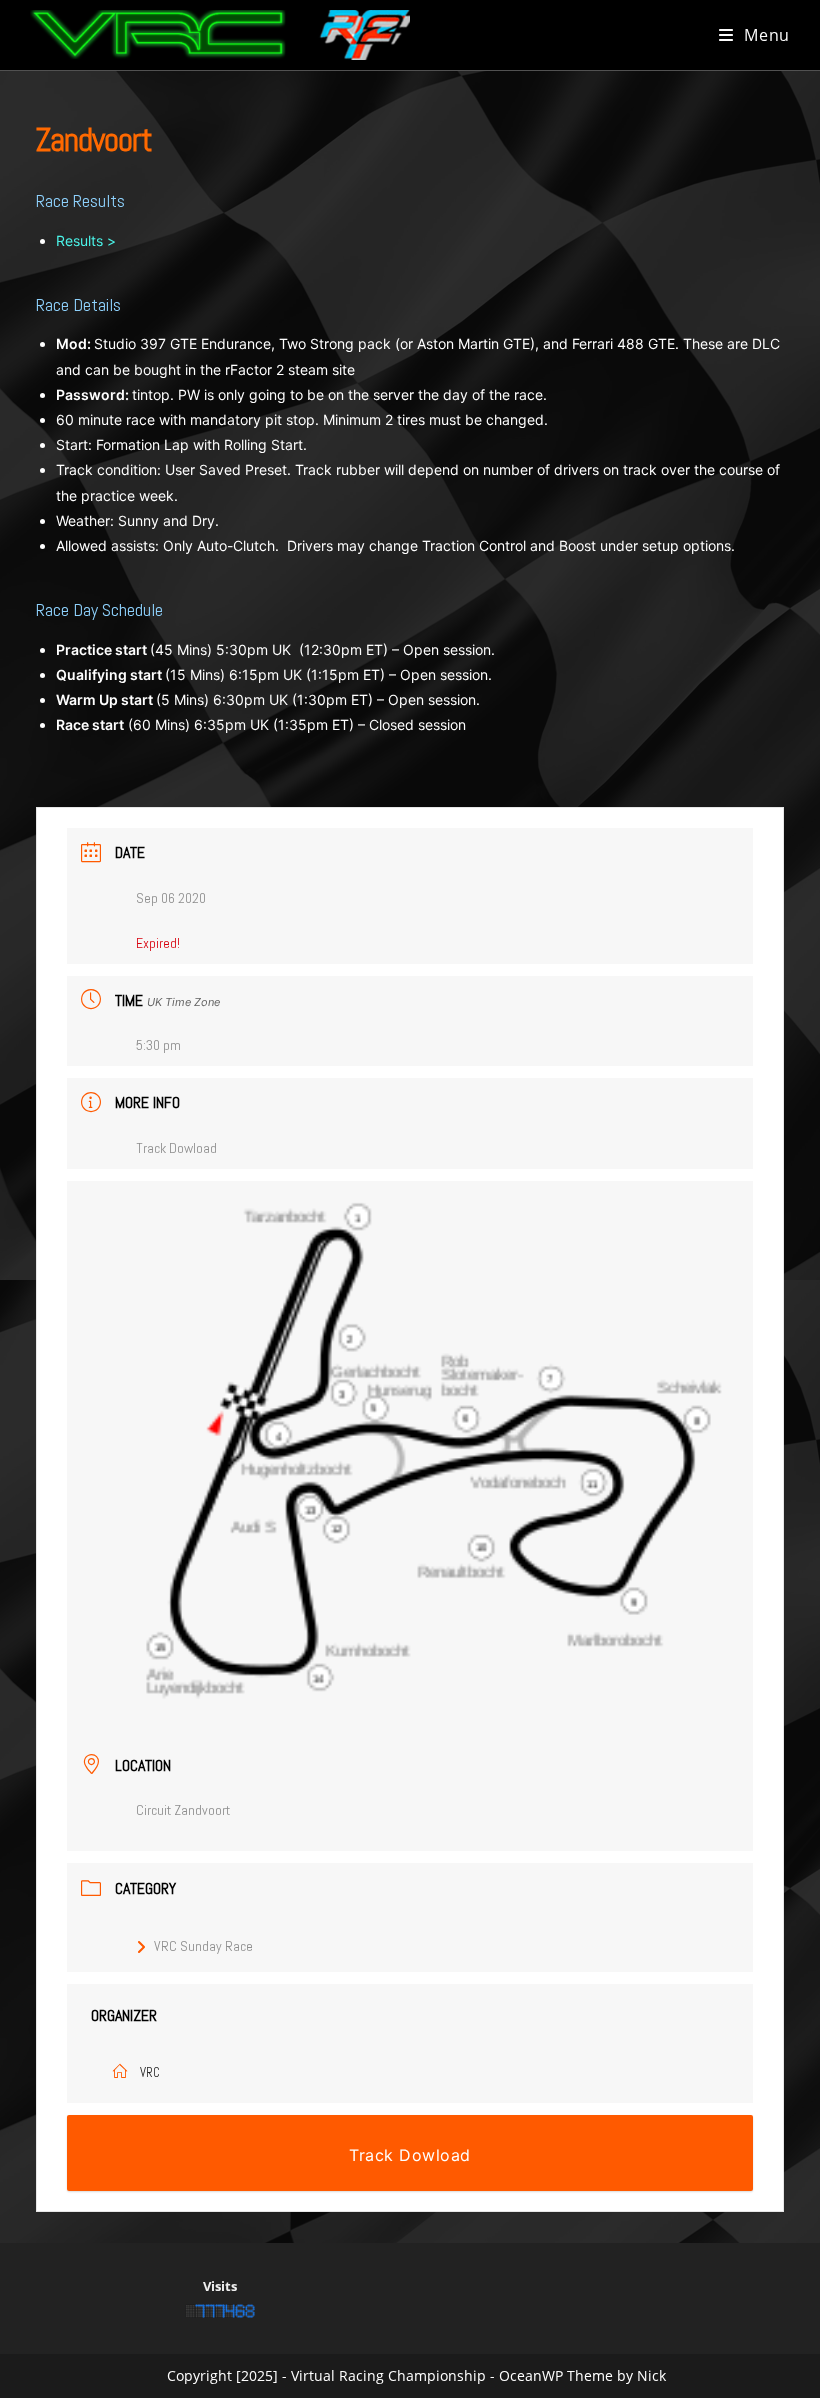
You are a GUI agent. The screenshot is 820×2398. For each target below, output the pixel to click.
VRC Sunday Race (203, 1946)
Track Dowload (176, 1148)
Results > (86, 240)
